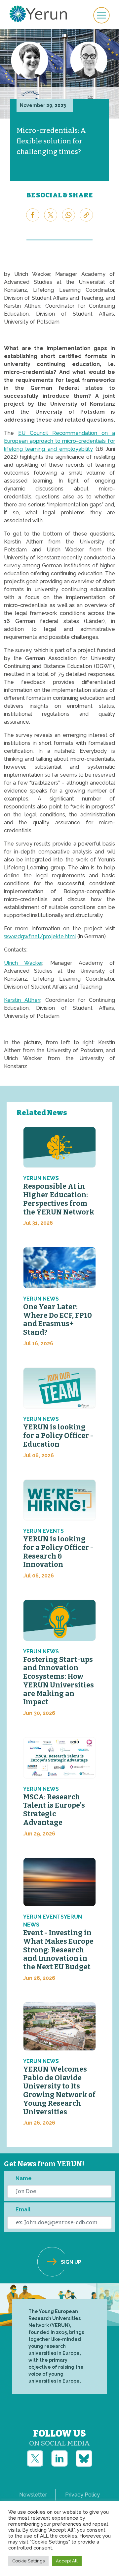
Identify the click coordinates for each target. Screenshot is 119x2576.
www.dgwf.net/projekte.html (40, 936)
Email (23, 2210)
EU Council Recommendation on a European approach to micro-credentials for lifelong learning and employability (59, 441)
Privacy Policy (82, 2495)
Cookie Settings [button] (28, 2561)
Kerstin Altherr (22, 1000)
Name (24, 2178)
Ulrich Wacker (23, 963)
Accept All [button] (67, 2561)
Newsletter (33, 2495)
